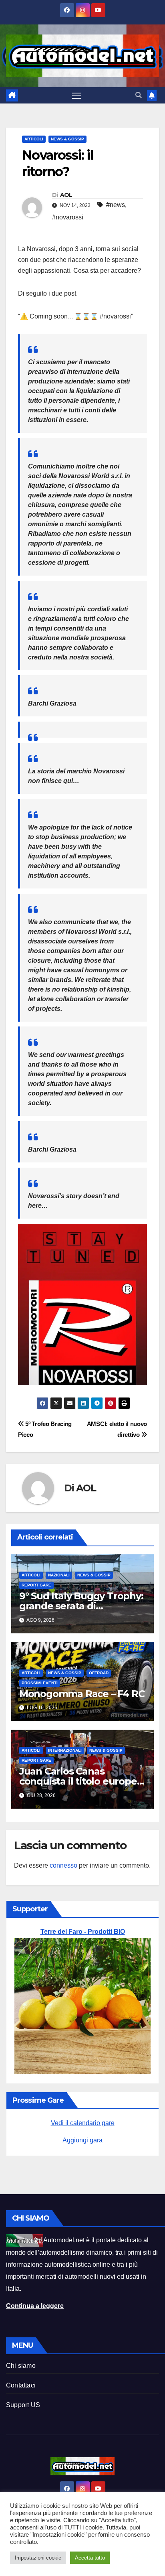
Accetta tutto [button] (90, 2558)
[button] (139, 95)
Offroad (99, 1673)
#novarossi (68, 217)
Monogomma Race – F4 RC (82, 1694)
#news (116, 205)
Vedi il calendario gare (83, 2123)
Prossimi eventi (40, 1683)
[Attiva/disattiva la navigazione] (77, 95)
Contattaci (21, 2385)
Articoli (34, 139)
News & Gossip (67, 139)
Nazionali (59, 1575)
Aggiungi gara (82, 2140)
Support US (23, 2405)
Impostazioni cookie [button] (38, 2558)
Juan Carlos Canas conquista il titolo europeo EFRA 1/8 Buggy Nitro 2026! (82, 1781)
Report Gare (36, 1585)
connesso (63, 1865)
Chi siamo (21, 2366)
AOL (66, 195)
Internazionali (65, 1750)
